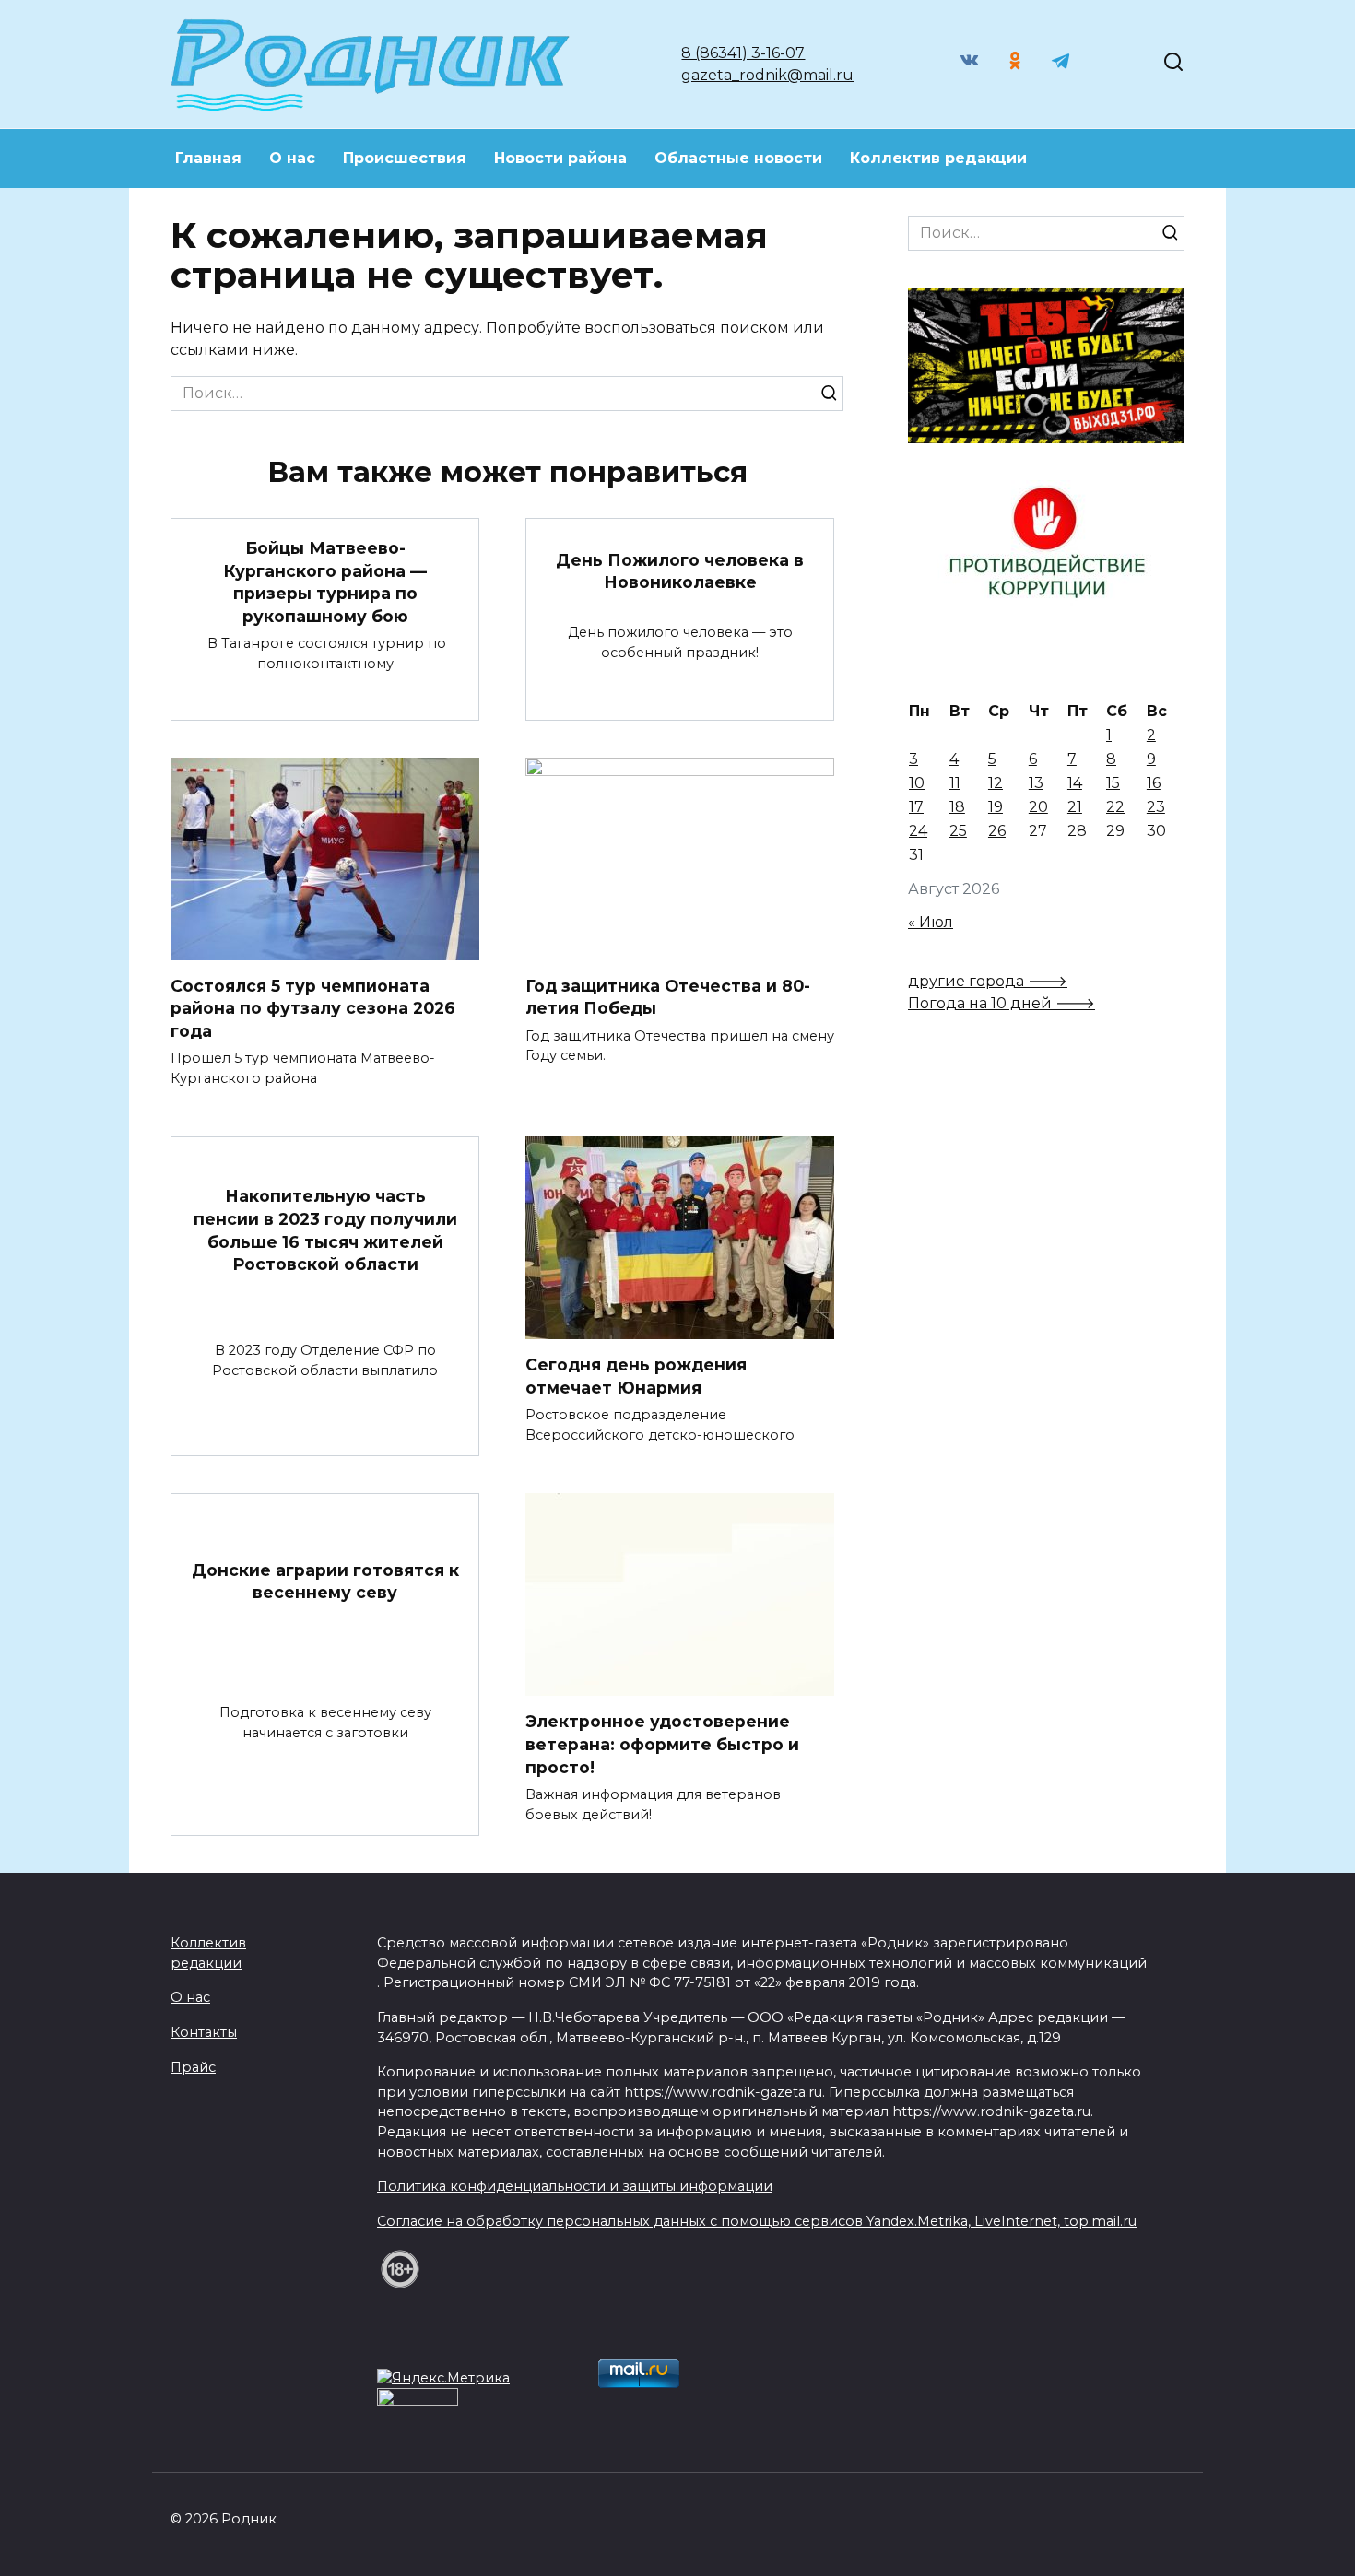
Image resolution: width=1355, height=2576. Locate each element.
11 (955, 783)
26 (997, 831)
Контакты (204, 2032)
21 (1075, 807)
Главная (208, 158)
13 (1036, 783)
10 (917, 783)
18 (957, 807)
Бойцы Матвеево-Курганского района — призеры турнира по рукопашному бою (325, 582)
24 (918, 831)
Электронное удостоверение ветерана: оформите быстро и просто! (662, 1744)
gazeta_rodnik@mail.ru (767, 75)
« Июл (931, 922)
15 (1113, 783)
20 (1038, 807)
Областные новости (738, 158)
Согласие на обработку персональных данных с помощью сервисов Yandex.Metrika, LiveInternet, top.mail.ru (757, 2221)
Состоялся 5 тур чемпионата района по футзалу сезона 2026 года (313, 1008)
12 (996, 783)
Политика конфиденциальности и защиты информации (575, 2186)
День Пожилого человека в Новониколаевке (680, 570)
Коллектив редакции (938, 158)
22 (1115, 807)
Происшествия (405, 158)
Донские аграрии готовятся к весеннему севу (325, 1581)
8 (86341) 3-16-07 (743, 53)
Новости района (560, 158)
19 (996, 807)
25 (958, 831)
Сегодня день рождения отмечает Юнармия (636, 1376)
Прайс (193, 2067)
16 (1154, 783)
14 (1075, 783)
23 (1156, 807)
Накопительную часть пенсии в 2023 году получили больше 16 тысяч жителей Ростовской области (325, 1230)
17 (916, 807)
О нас (292, 158)
